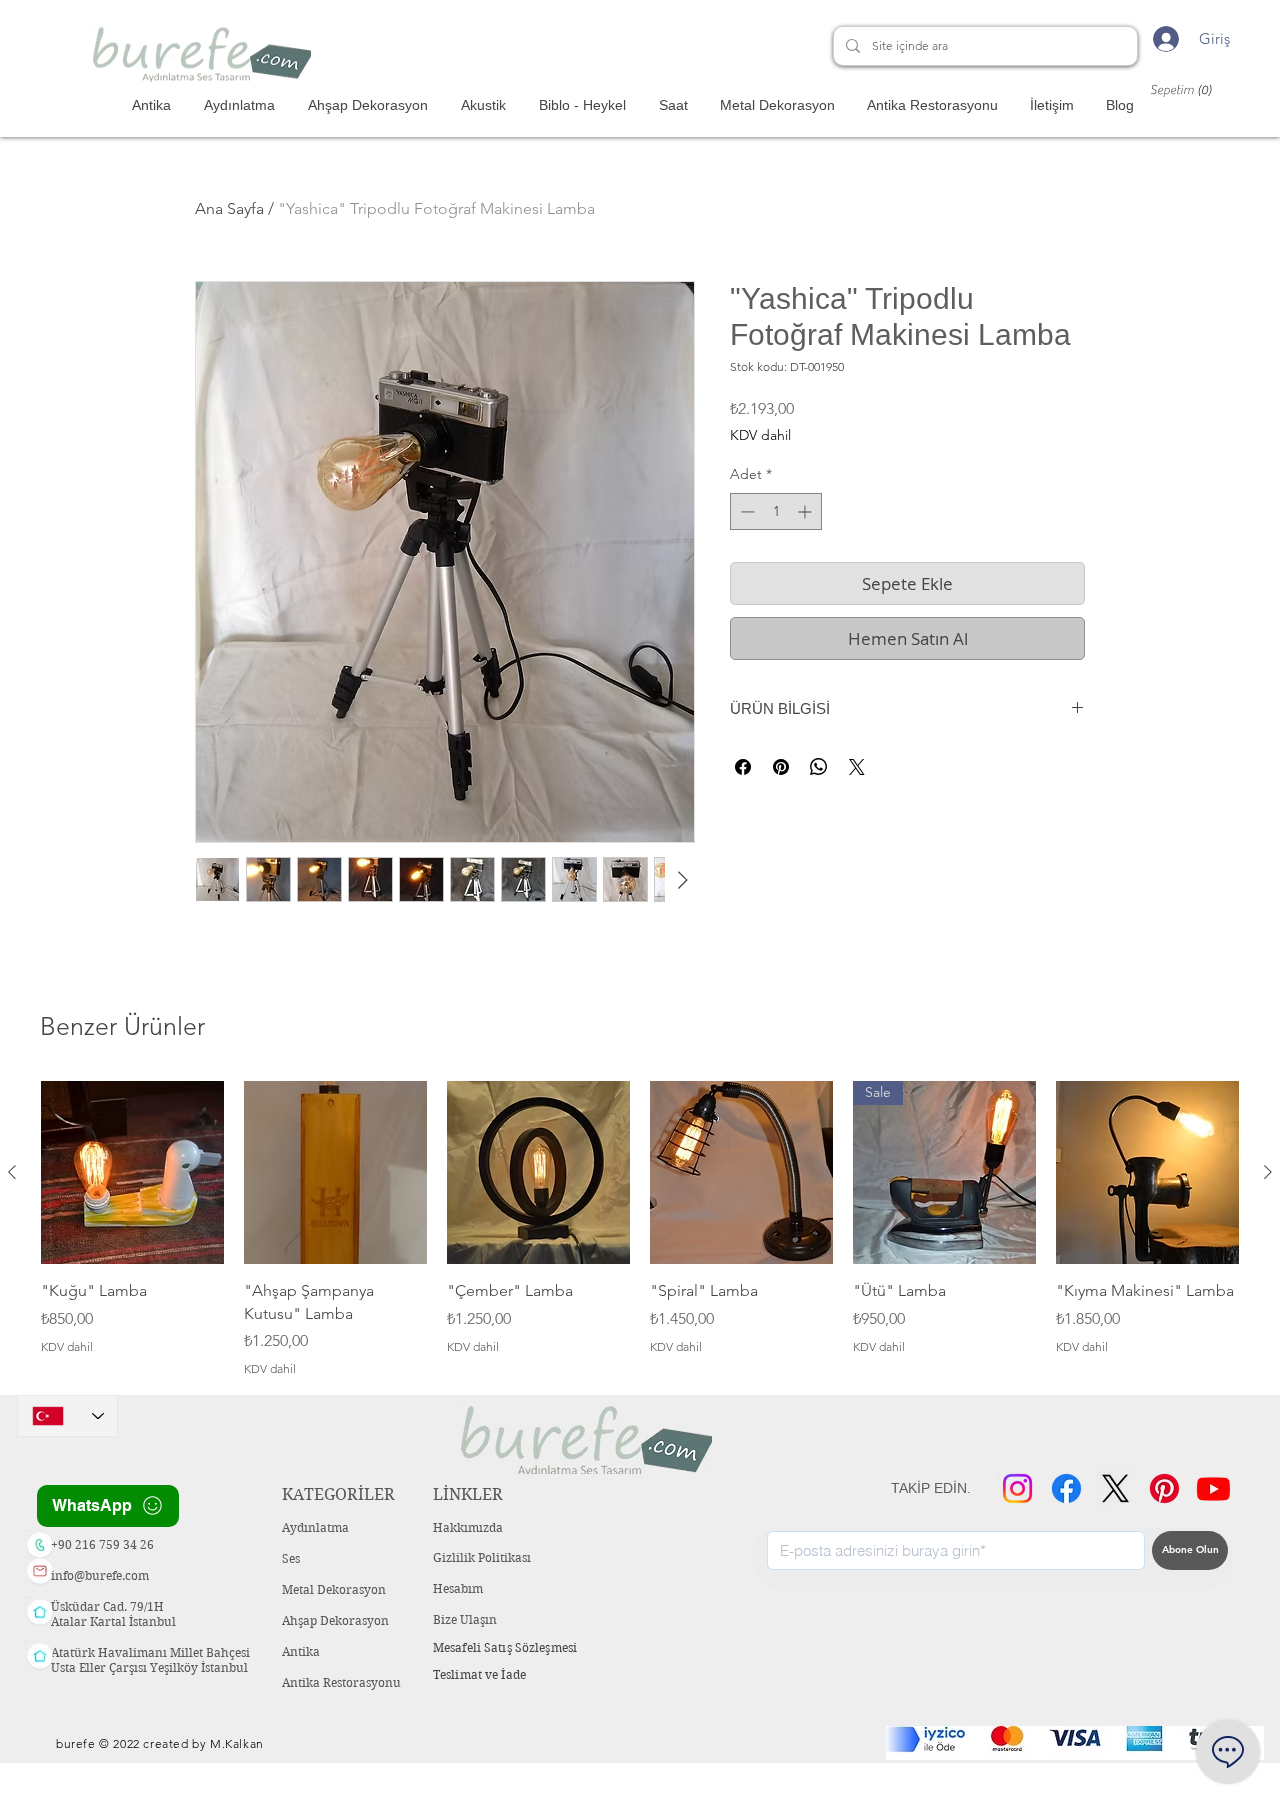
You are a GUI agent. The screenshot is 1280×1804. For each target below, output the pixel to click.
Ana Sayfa (229, 208)
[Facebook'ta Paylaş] (743, 767)
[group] (640, 1229)
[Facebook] (1066, 1488)
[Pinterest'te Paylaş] (781, 767)
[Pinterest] (1164, 1488)
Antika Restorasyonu (341, 1682)
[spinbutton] (776, 511)
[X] (1115, 1488)
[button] (1190, 89)
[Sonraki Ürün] (1268, 1172)
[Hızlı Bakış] (132, 1172)
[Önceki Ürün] (12, 1172)
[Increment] (806, 511)
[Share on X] (857, 767)
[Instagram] (1017, 1488)
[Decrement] (745, 511)
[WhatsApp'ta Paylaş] (819, 767)
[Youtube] (1213, 1488)
